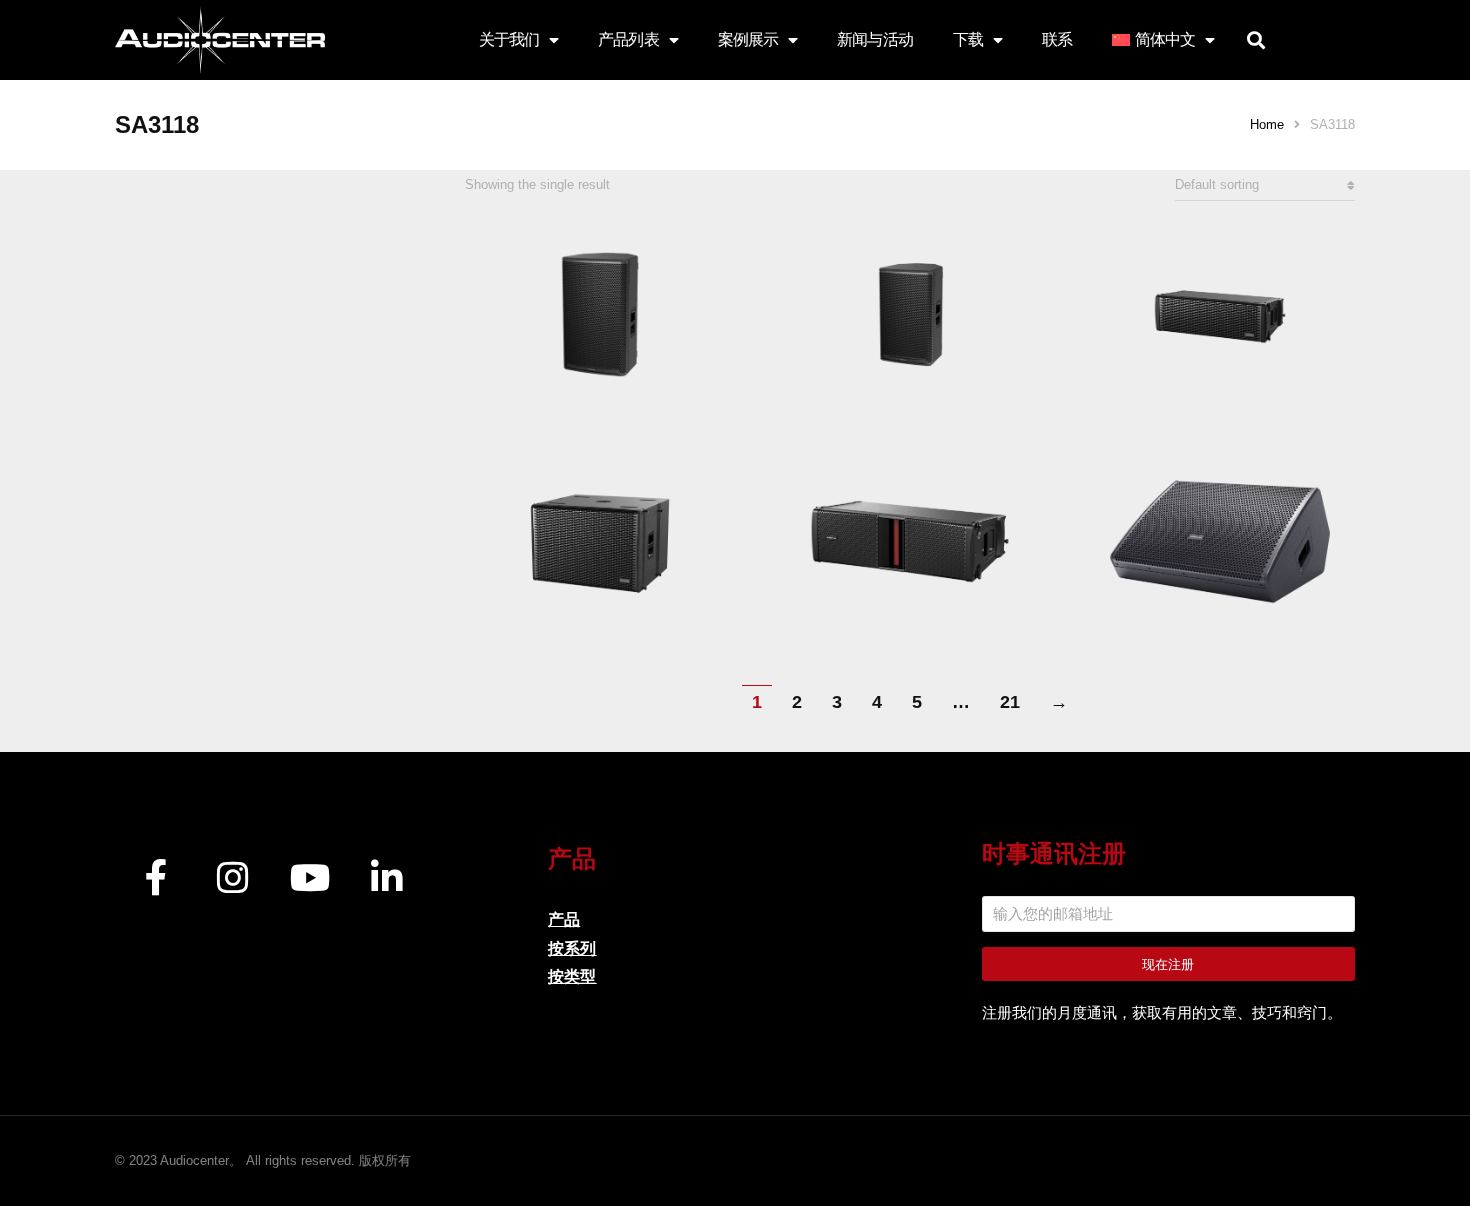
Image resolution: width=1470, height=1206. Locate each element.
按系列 (572, 948)
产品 (564, 919)
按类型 (572, 976)
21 (1010, 702)
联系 (1057, 39)
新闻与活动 (875, 39)
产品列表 (628, 39)
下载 (968, 39)
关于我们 (509, 39)
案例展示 (748, 39)
